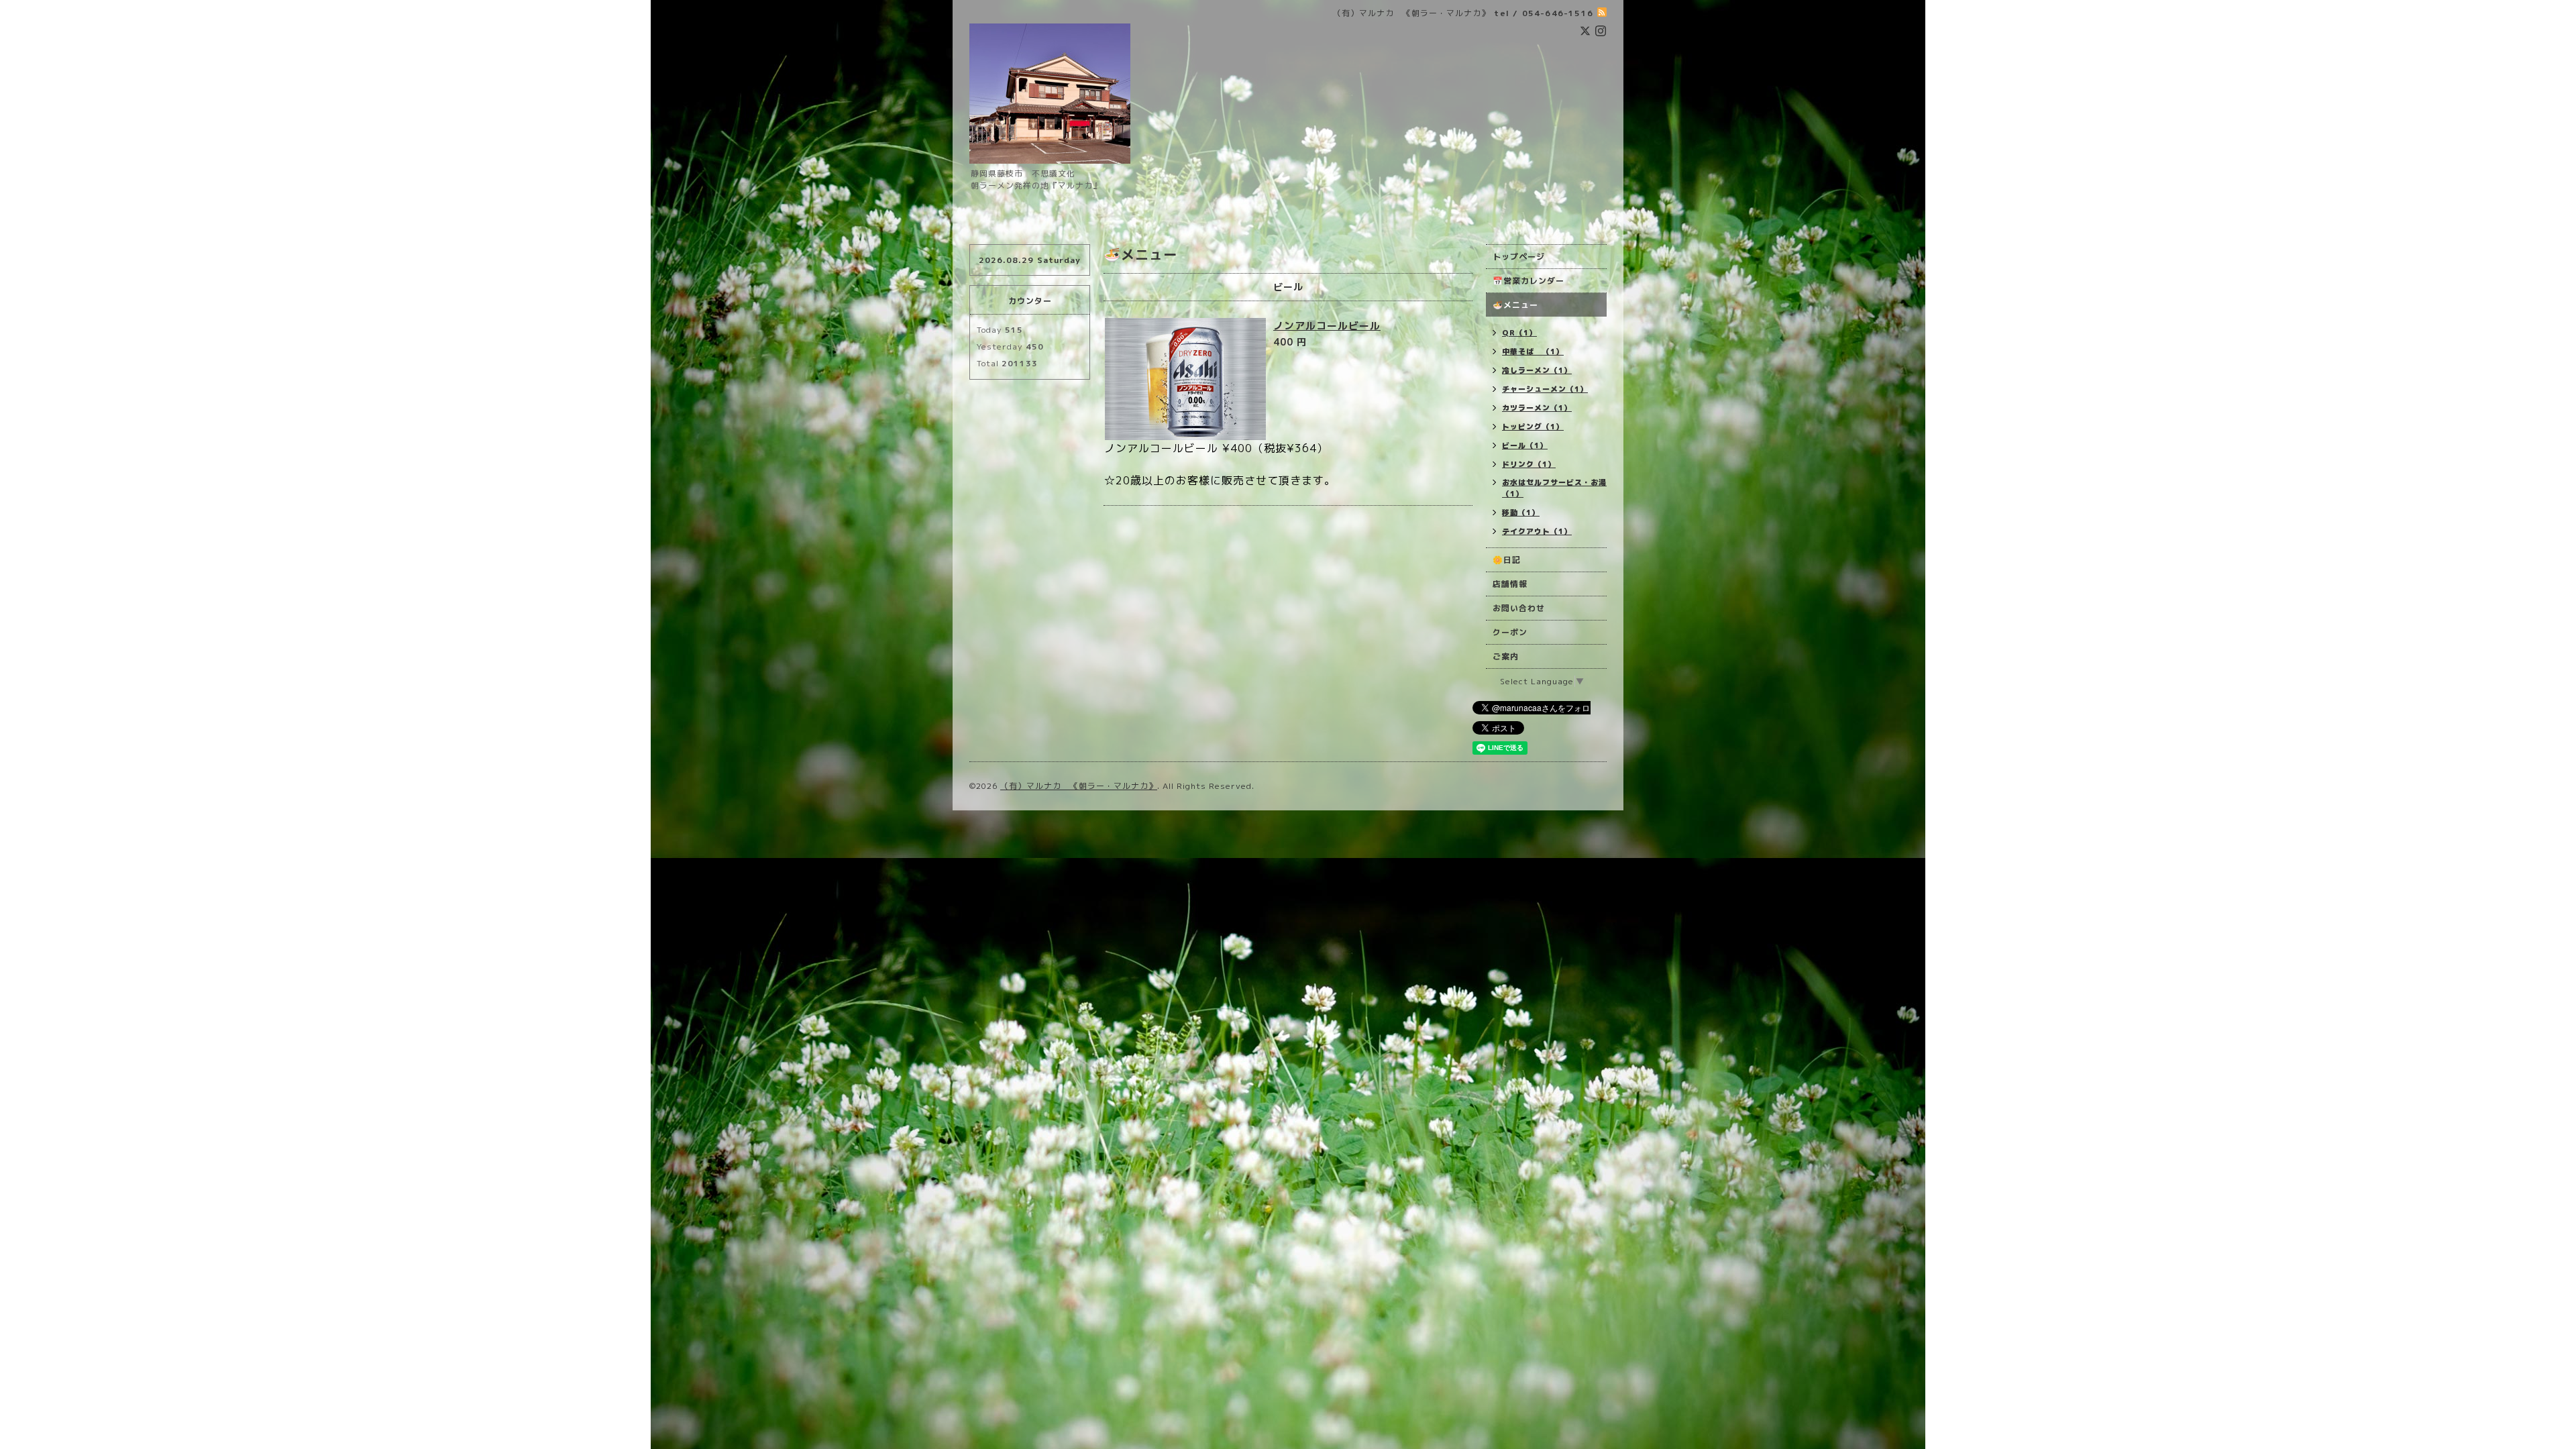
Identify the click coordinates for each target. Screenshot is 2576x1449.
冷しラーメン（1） (1537, 370)
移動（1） (1521, 513)
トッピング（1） (1533, 427)
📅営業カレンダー (1528, 281)
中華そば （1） (1533, 352)
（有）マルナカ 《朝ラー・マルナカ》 (1079, 786)
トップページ (1519, 257)
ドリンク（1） (1529, 464)
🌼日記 (1507, 560)
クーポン (1510, 632)
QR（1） (1519, 333)
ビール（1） (1525, 445)
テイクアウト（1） (1537, 531)
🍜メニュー (1515, 305)
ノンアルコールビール (1327, 326)
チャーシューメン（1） (1545, 389)
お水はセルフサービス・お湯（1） (1554, 488)
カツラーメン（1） (1537, 408)
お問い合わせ (1519, 608)
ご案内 (1506, 656)
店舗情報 (1510, 584)
